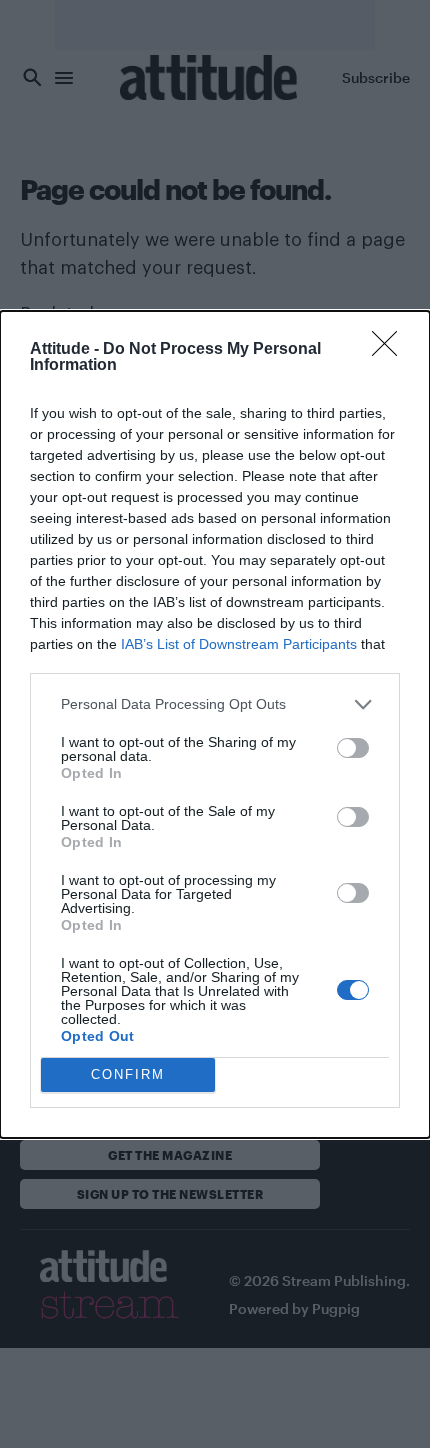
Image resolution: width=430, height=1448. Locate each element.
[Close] (391, 350)
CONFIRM (128, 1074)
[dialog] (215, 724)
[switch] (353, 748)
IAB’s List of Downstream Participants (239, 644)
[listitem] (215, 704)
